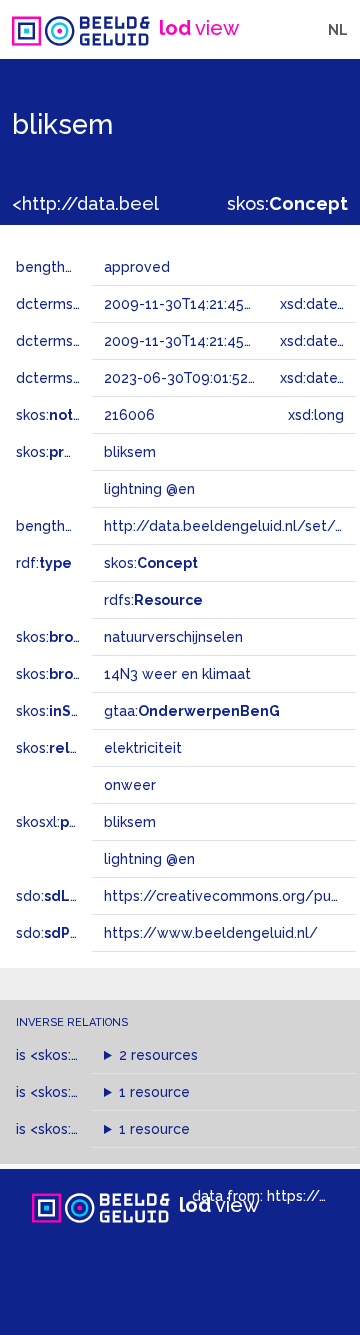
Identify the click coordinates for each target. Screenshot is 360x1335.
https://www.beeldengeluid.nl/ (211, 933)
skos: (287, 203)
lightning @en (149, 859)
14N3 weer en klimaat (177, 674)
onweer (130, 785)
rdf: (44, 563)
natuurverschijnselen (173, 637)
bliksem (130, 822)
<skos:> (82, 1055)
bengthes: (72, 267)
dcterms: (78, 378)
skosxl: (75, 822)
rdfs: (153, 600)
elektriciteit (143, 748)
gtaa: (192, 711)
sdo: (67, 896)
